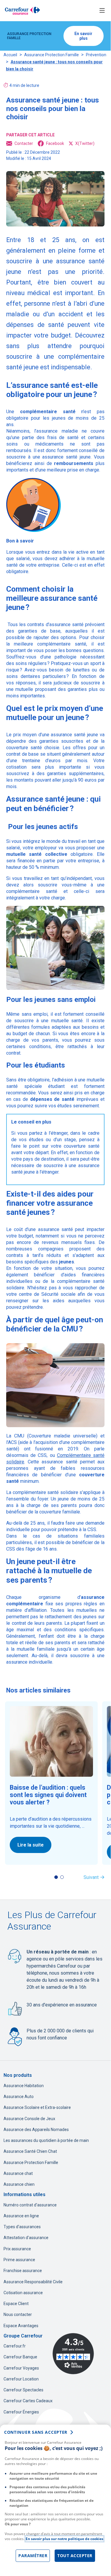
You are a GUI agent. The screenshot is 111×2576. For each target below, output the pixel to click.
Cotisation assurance (23, 2293)
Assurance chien (19, 2184)
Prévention (96, 55)
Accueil (10, 55)
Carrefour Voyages (21, 2368)
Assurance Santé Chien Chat (30, 2151)
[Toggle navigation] (102, 11)
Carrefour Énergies (21, 2412)
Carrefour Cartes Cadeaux (28, 2401)
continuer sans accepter (36, 2432)
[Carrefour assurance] (22, 11)
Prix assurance (17, 2249)
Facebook (55, 143)
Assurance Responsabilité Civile (33, 2282)
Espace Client (16, 2304)
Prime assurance (19, 2260)
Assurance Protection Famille (52, 55)
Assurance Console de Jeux (29, 2119)
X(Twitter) (85, 143)
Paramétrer (33, 2556)
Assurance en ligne (21, 2216)
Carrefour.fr (15, 2346)
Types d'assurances (22, 2227)
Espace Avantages (21, 2326)
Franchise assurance (23, 2271)
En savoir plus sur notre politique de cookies (65, 2539)
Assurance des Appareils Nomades (36, 2130)
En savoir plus (83, 36)
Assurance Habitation (24, 2086)
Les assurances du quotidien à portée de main (46, 2140)
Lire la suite (31, 1845)
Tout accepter (75, 2556)
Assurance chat (18, 2173)
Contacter (24, 143)
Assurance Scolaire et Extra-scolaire (37, 2107)
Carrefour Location (21, 2379)
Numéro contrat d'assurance (30, 2205)
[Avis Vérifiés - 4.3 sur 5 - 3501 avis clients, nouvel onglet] (73, 2354)
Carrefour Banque (20, 2357)
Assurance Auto (19, 2097)
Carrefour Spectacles (23, 2390)
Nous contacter (18, 2314)
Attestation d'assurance (26, 2238)
